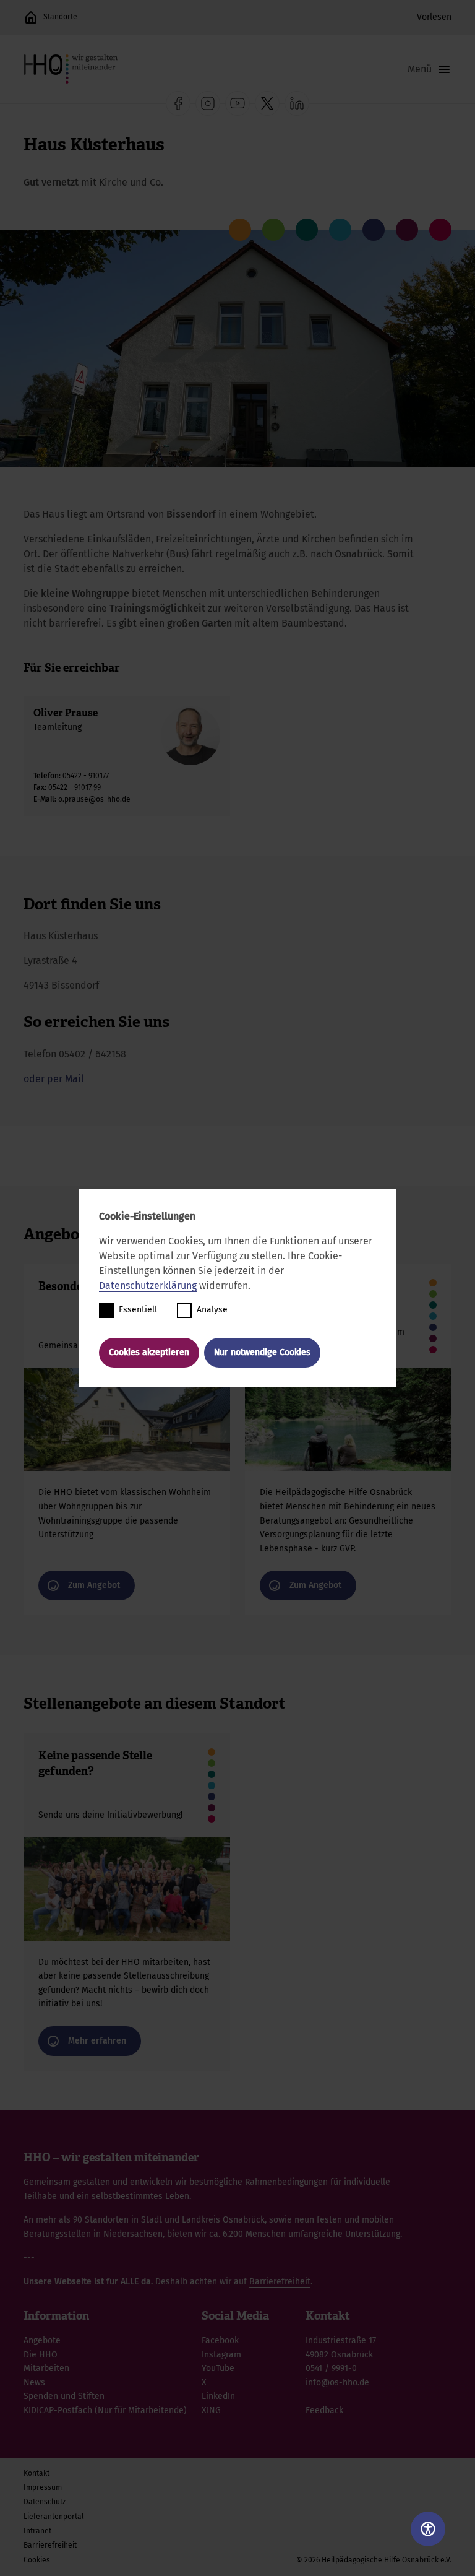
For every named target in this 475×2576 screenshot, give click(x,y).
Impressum (43, 2487)
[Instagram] (208, 103)
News (34, 2383)
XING (211, 2410)
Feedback (324, 2410)
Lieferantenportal (54, 2517)
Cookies (37, 2560)
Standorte (60, 17)
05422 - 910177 (86, 776)
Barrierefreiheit (280, 2282)
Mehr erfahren (127, 1902)
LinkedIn (218, 2396)
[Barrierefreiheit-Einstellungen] (428, 2529)
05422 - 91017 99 (75, 787)
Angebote (42, 2340)
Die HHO (41, 2355)
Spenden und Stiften (64, 2396)
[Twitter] (267, 103)
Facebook (220, 2340)
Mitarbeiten (46, 2368)
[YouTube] (237, 103)
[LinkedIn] (297, 103)
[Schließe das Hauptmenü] (430, 69)
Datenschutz (45, 2502)
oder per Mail (54, 1079)
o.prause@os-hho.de (94, 799)
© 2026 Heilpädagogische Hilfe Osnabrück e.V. (374, 2560)
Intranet (37, 2531)
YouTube (218, 2368)
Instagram (221, 2355)
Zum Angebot (127, 1440)
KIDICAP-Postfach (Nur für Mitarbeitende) (105, 2410)
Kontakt (36, 2473)
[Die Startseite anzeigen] (31, 17)
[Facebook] (178, 103)
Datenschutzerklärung (148, 1286)
